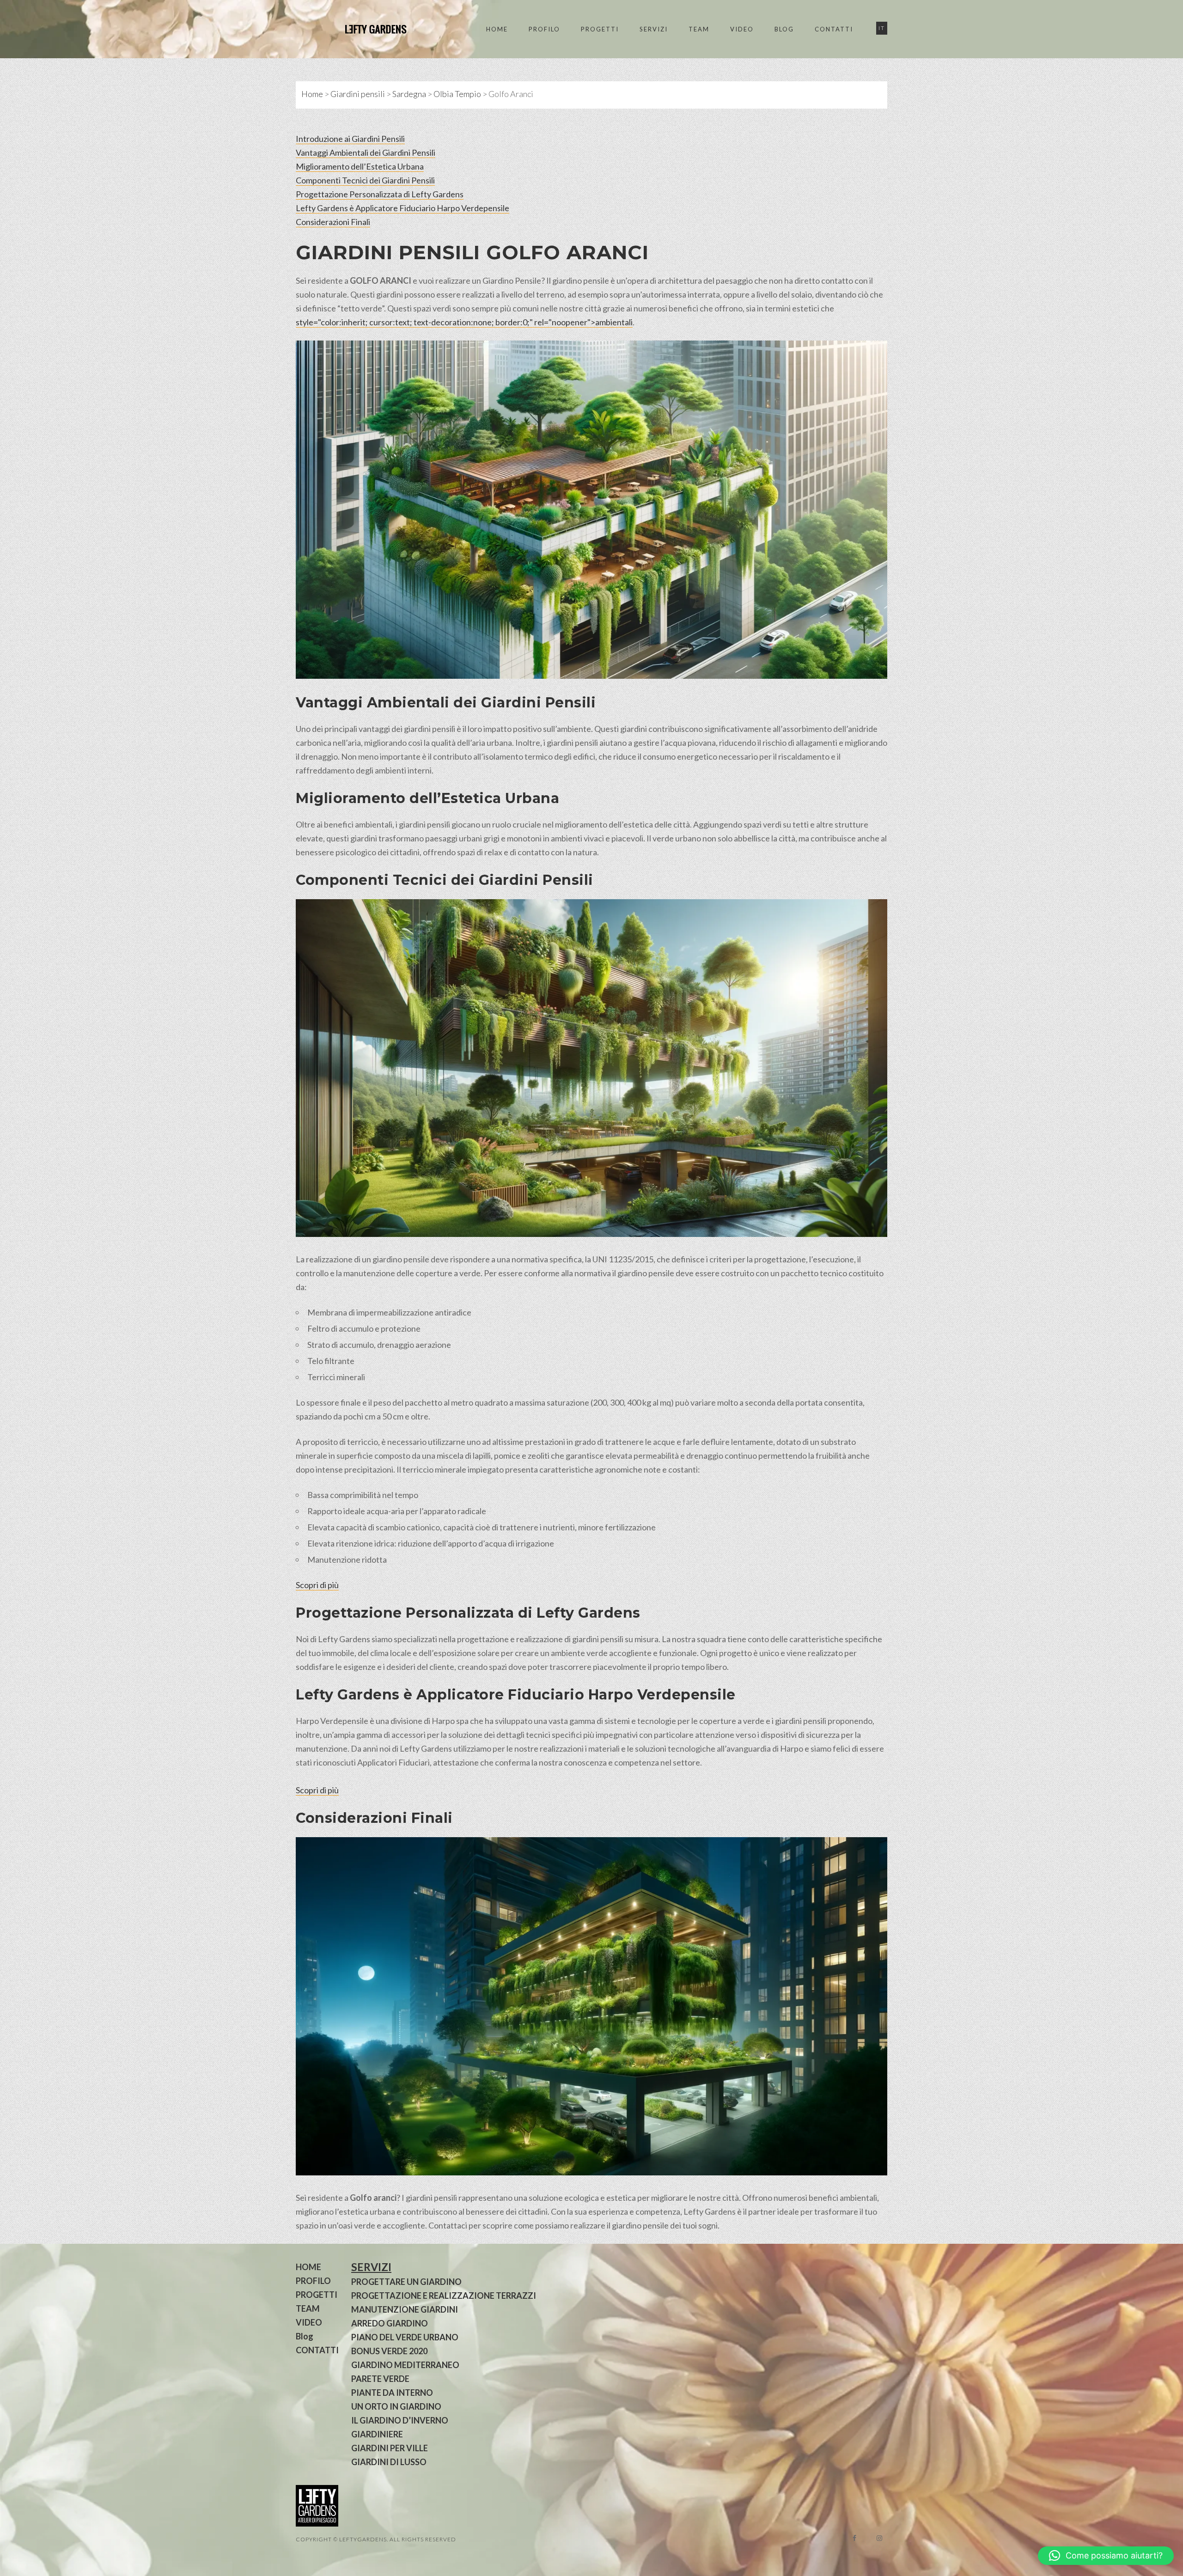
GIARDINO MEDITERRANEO (405, 2365)
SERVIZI (654, 29)
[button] (1106, 2556)
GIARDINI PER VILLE (390, 2448)
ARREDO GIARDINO (390, 2323)
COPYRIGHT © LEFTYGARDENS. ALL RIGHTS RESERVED (376, 2539)
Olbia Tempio (457, 94)
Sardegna (409, 94)
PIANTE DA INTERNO (392, 2393)
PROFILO (544, 29)
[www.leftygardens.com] (365, 29)
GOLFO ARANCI (567, 252)
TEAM (699, 29)
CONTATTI (834, 29)
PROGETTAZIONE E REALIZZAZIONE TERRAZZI (444, 2296)
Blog (784, 29)
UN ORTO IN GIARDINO (396, 2406)
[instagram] (879, 2538)
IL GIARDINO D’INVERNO (400, 2420)
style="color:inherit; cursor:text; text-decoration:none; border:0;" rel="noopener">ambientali (464, 322)
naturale (332, 294)
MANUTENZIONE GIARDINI (405, 2309)
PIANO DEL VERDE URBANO (405, 2337)
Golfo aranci (373, 2198)
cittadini (405, 852)
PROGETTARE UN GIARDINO (406, 2282)
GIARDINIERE (377, 2434)
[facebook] (854, 2538)
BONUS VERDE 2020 (389, 2351)
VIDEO (742, 29)
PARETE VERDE (380, 2379)
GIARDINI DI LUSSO (389, 2462)
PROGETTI (600, 29)
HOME (497, 29)
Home (312, 94)
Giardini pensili (358, 94)
